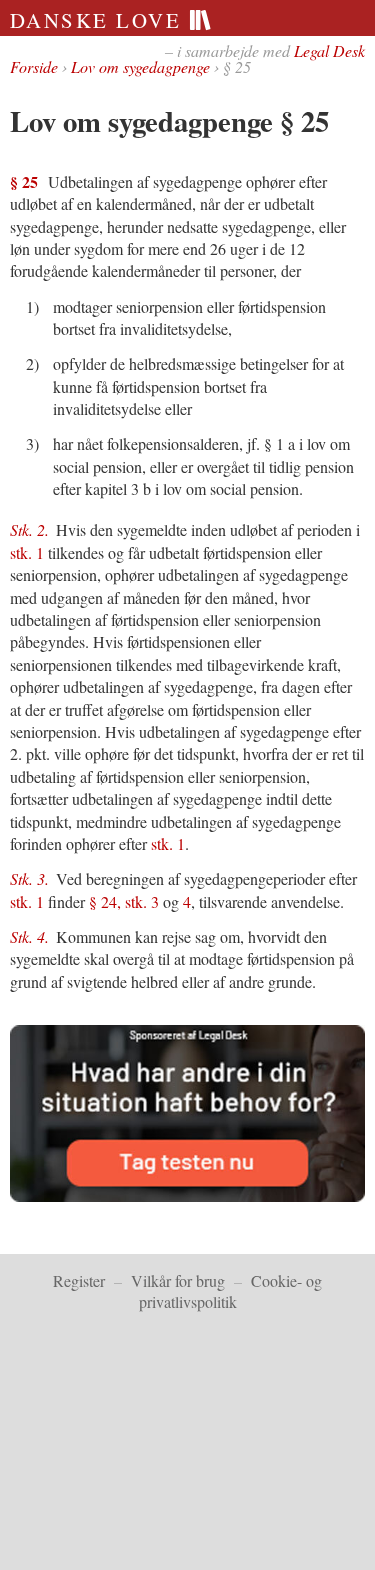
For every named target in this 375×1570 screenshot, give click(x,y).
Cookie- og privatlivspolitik (231, 1291)
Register (79, 1280)
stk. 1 (27, 552)
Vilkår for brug (178, 1280)
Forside (34, 66)
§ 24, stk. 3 (124, 901)
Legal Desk (329, 50)
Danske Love (99, 20)
